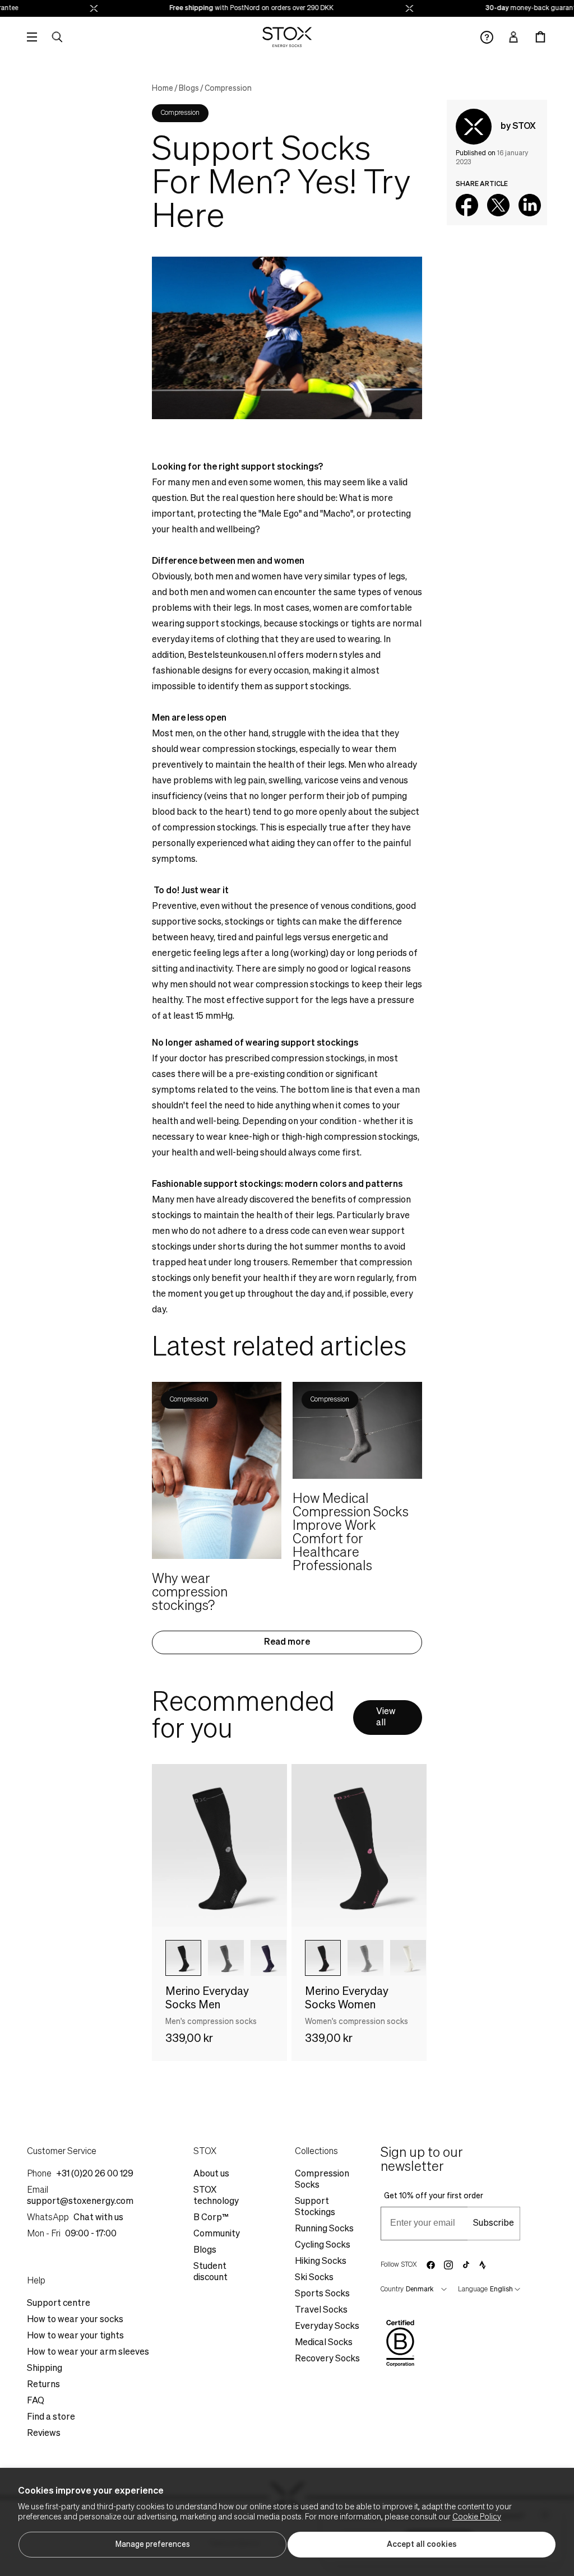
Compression (228, 89)
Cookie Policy (477, 2517)
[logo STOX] (287, 37)
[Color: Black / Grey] (183, 1958)
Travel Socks (321, 2310)
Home (163, 89)
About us (211, 2174)
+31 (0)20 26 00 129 (95, 2174)
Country (392, 2290)
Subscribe (494, 2224)
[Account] (513, 37)
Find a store (51, 2417)
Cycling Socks (323, 2245)
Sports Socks (322, 2294)
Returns (43, 2385)
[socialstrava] (483, 2265)
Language (473, 2290)
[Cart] (540, 37)
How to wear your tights (75, 2336)
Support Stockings (315, 2207)
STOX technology (216, 2196)
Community (217, 2234)
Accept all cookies (422, 2545)
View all (386, 1718)
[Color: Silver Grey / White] (365, 1958)
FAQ (36, 2401)
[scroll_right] (260, 1958)
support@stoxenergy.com (80, 2202)
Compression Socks (322, 2180)
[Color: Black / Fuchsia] (323, 1958)
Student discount (210, 2272)
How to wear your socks (75, 2320)
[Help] (487, 37)
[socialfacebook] (430, 2265)
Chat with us (98, 2218)
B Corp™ (211, 2218)
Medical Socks (324, 2343)
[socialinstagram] (448, 2265)
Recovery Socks (327, 2359)
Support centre (59, 2304)
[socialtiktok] (466, 2265)
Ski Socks (314, 2278)
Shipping (45, 2369)
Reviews (44, 2434)
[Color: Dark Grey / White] (226, 1958)
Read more (287, 1642)
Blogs (189, 89)
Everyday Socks (327, 2327)
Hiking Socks (321, 2262)
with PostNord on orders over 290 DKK (237, 8)
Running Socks (324, 2229)
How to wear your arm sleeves (88, 2352)
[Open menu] (32, 37)
